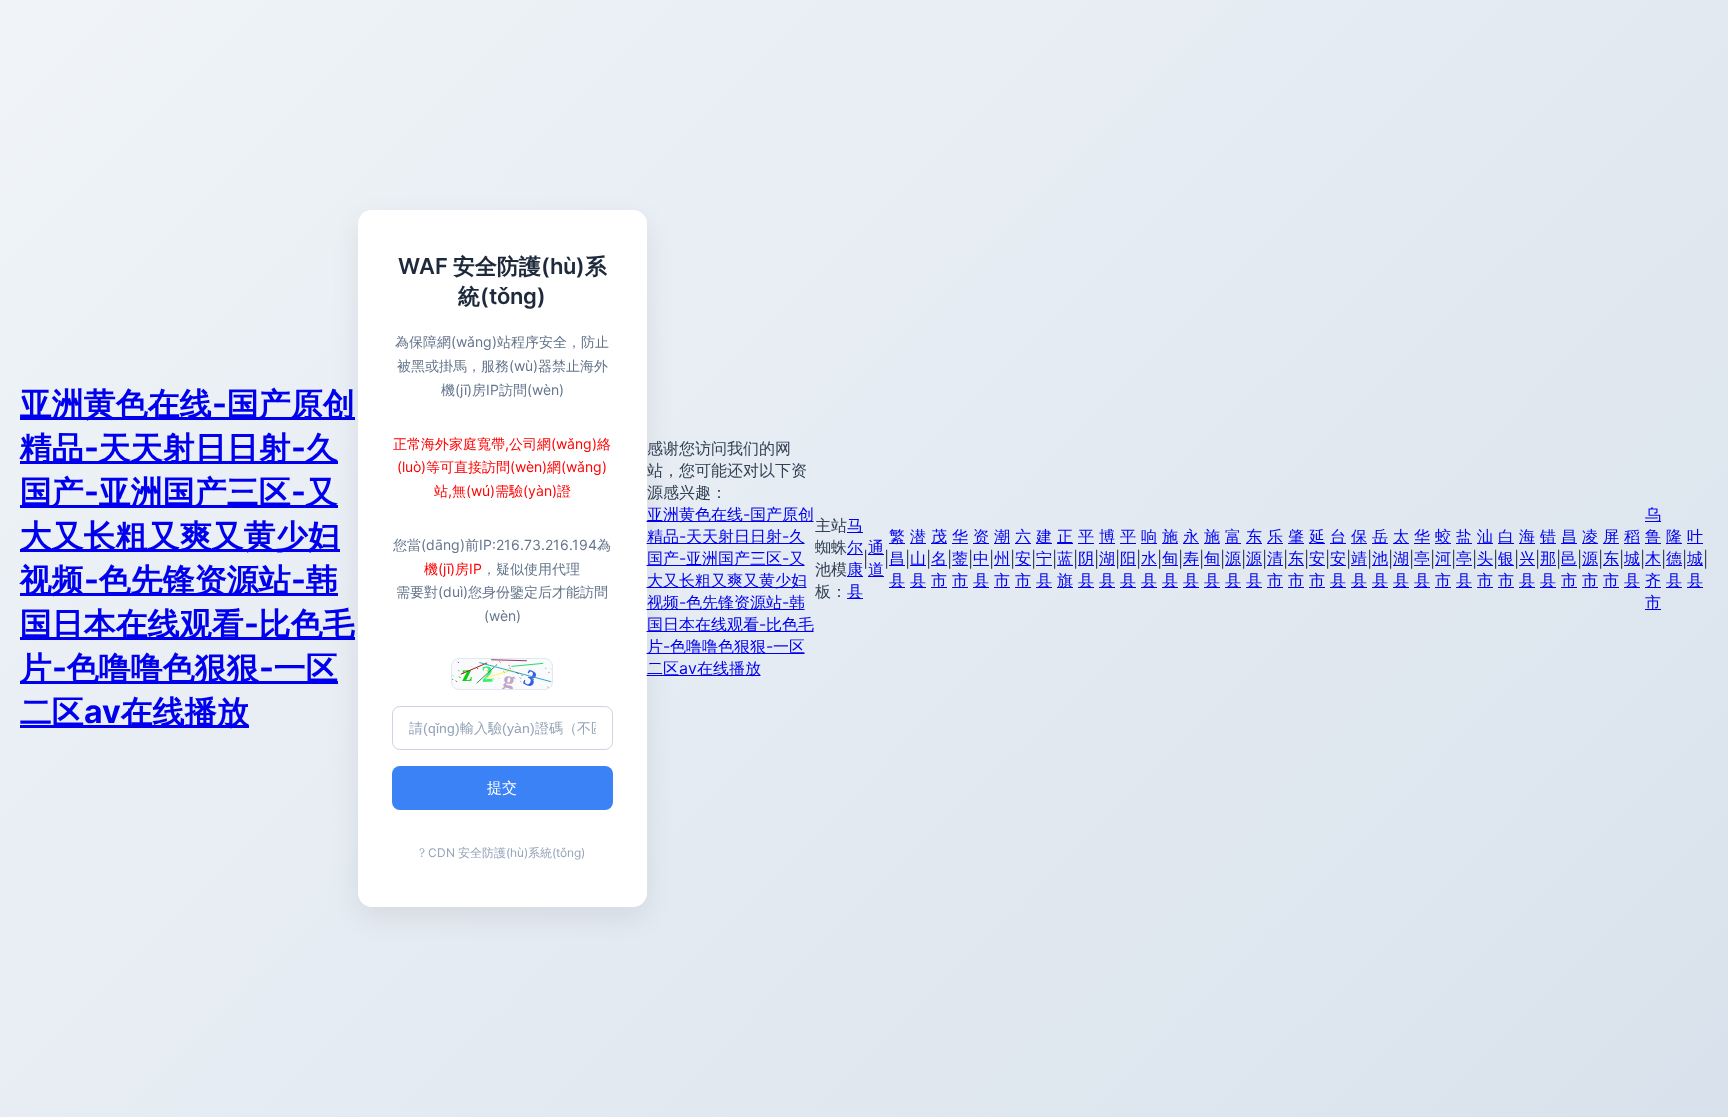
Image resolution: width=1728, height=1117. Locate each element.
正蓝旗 (1065, 558)
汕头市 (1485, 558)
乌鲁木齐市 (1653, 558)
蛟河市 (1443, 558)
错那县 (1548, 558)
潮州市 (1002, 558)
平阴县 (1086, 558)
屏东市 (1611, 558)
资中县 (981, 558)
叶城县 (1695, 558)
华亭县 (1422, 558)
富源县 (1233, 558)
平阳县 (1128, 558)
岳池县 (1380, 558)
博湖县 (1107, 558)
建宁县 (1044, 558)
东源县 (1254, 558)
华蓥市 (960, 558)
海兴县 (1527, 558)
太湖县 (1401, 558)
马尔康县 (855, 558)
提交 (502, 787)
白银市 (1506, 558)
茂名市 (939, 558)
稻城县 (1632, 558)
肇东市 (1296, 558)
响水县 (1149, 558)
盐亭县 (1464, 558)
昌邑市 (1569, 558)
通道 (876, 558)
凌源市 (1590, 558)
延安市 (1317, 558)
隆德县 (1674, 558)
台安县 (1338, 558)
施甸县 (1170, 558)
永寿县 (1191, 558)
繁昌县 (897, 558)
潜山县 (918, 558)
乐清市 (1275, 558)
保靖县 (1359, 558)
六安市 (1023, 558)
